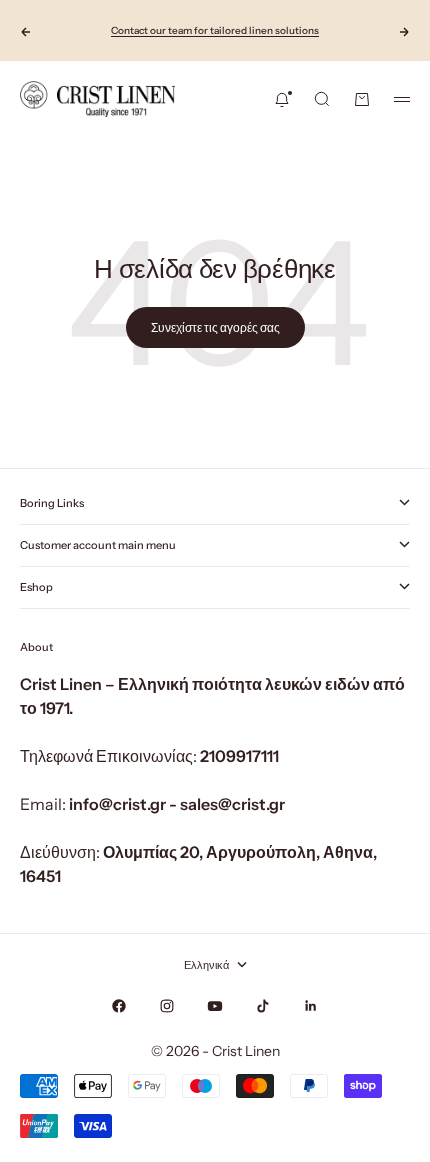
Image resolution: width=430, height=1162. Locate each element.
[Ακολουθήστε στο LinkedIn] (311, 1006)
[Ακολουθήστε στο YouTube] (215, 1006)
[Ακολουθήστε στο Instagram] (167, 1006)
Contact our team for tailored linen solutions (215, 30)
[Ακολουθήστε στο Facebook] (119, 1006)
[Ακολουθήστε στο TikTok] (263, 1006)
